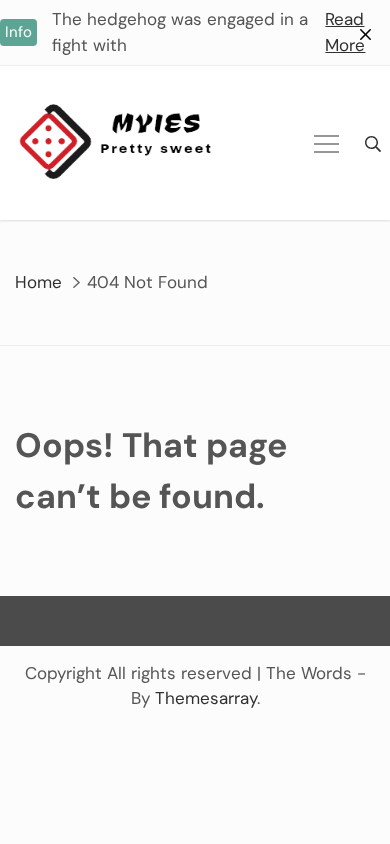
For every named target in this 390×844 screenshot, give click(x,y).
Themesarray (206, 698)
